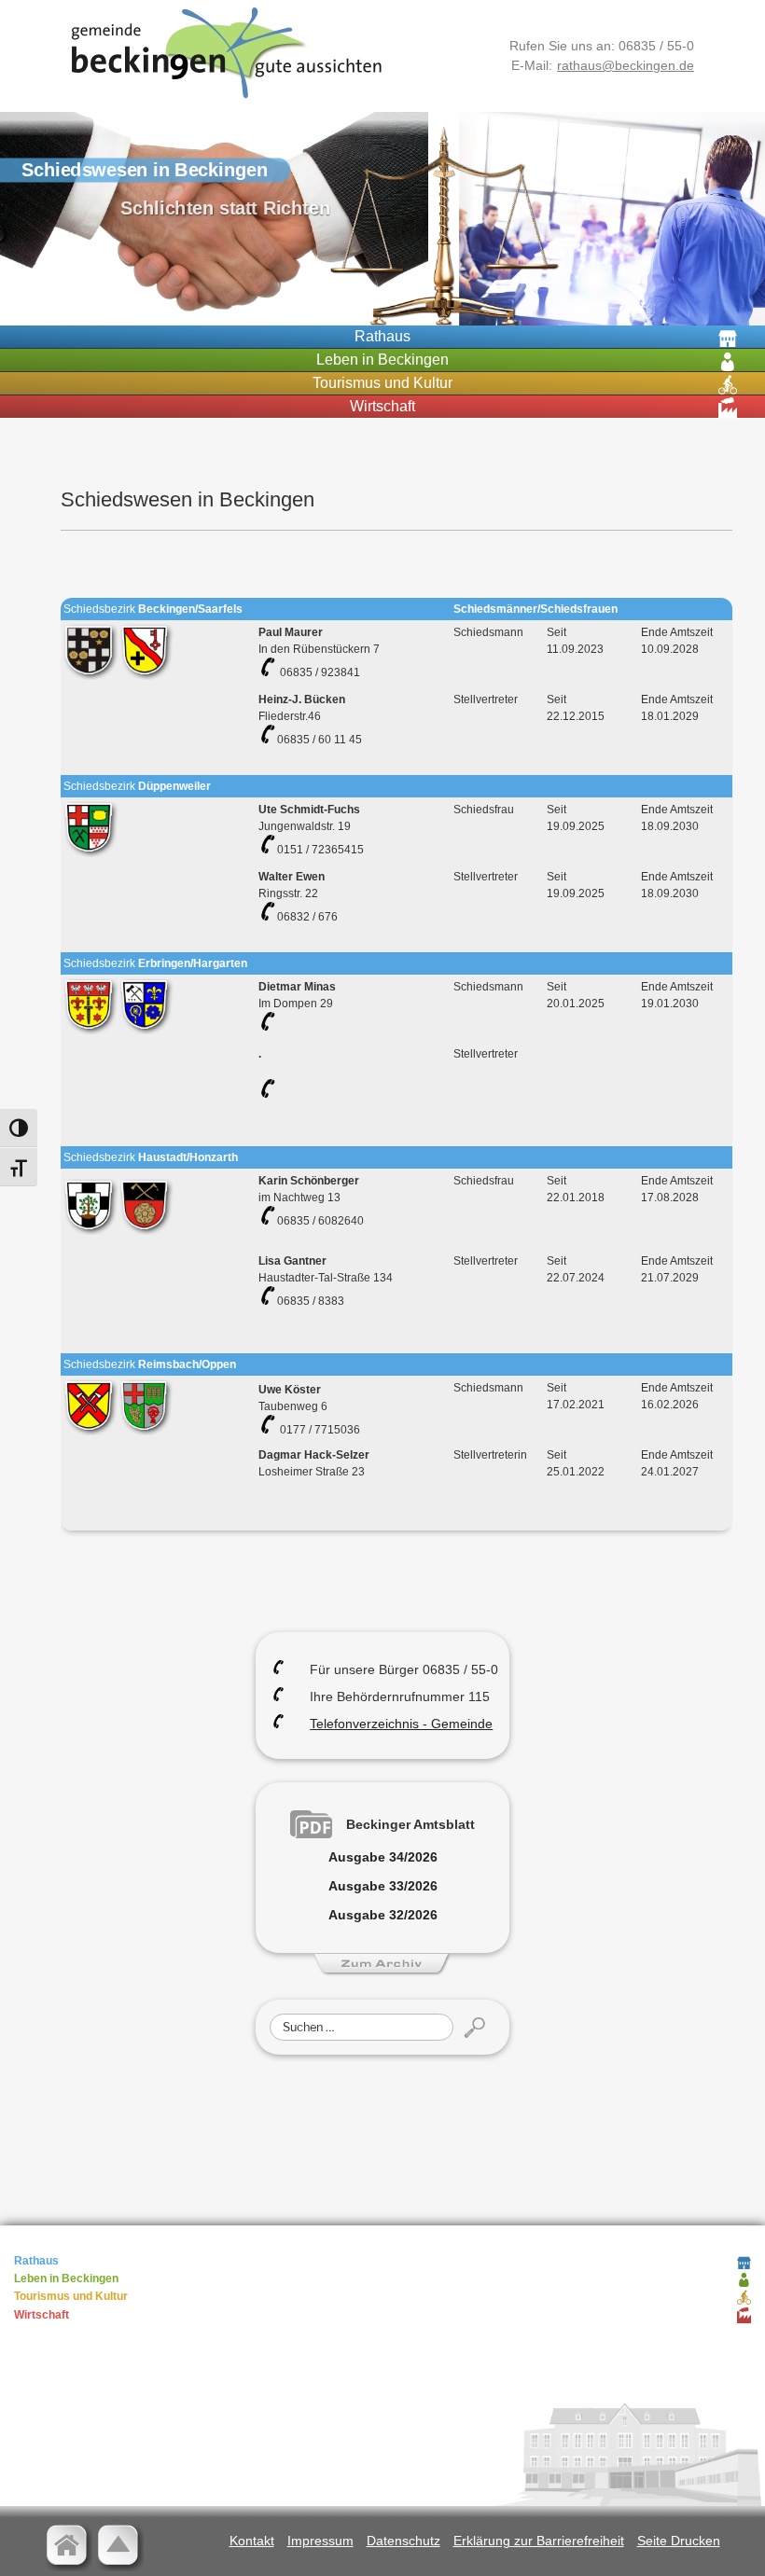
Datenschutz (403, 2541)
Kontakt (252, 2541)
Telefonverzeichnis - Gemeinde (401, 1724)
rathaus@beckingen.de (626, 65)
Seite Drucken (679, 2541)
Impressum (320, 2541)
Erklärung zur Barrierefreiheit (539, 2541)
